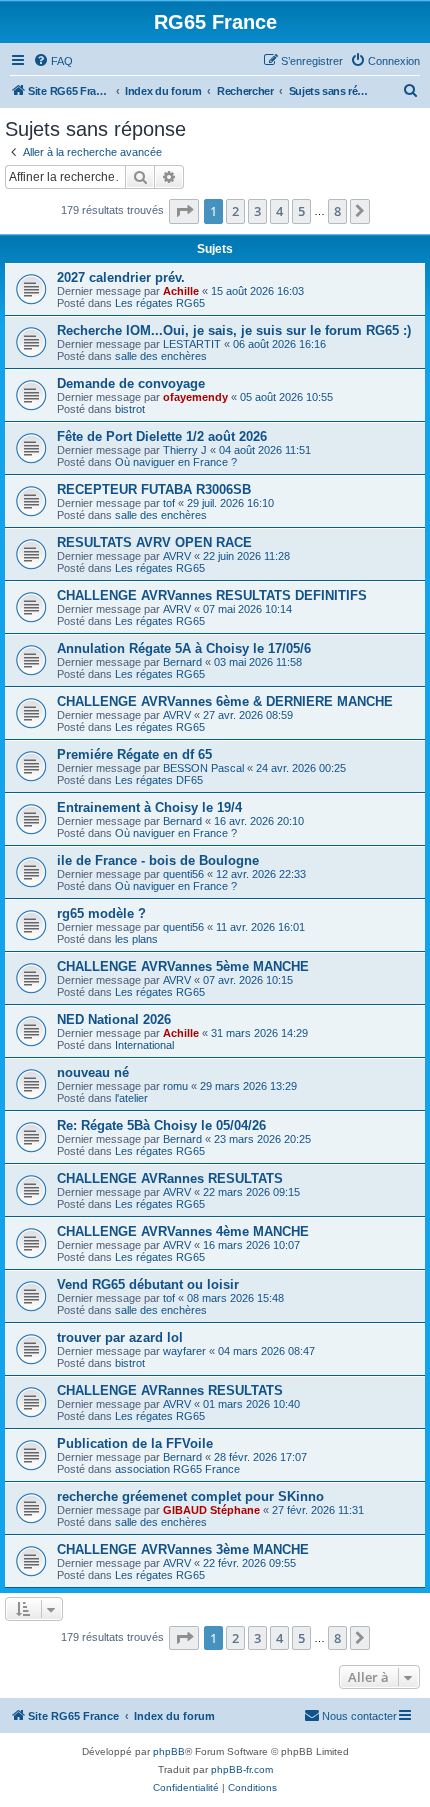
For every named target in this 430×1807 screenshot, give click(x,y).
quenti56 (183, 874)
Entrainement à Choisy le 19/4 (149, 807)
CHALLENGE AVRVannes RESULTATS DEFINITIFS (212, 595)
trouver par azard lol (120, 1337)
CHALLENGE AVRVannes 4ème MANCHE (183, 1231)
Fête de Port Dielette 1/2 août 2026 (162, 436)
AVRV (177, 556)
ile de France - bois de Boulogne (158, 860)
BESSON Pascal (203, 768)
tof (169, 503)
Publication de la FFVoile (135, 1443)
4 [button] (279, 211)
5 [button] (301, 211)
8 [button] (337, 211)
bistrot (130, 409)
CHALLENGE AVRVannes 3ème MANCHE (183, 1549)
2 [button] (235, 211)
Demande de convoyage (131, 383)
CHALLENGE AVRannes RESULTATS (170, 1178)
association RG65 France (177, 1469)
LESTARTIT (192, 344)
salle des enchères (161, 356)
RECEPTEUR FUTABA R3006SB (154, 489)
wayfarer (184, 1351)
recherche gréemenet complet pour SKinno (190, 1496)
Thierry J (185, 450)
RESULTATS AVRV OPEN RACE (154, 542)
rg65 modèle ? (101, 913)
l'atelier (131, 1098)
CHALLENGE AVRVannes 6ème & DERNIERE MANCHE (225, 701)
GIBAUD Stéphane (211, 1510)
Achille (181, 291)
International (144, 1045)
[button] (184, 211)
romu (175, 1086)
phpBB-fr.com (242, 1769)
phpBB (169, 1751)
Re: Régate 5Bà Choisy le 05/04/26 (161, 1125)
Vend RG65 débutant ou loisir (148, 1284)
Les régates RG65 (160, 303)
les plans (136, 939)
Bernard (182, 662)
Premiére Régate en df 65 (134, 754)
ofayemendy (195, 397)
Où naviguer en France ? (176, 462)
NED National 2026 (114, 1019)
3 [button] (257, 211)
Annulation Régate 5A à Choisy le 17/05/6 (184, 648)
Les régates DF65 (159, 780)
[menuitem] (53, 61)
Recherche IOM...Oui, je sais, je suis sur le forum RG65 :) (234, 330)
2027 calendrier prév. (121, 277)
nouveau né (93, 1072)
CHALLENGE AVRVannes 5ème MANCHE (183, 966)
